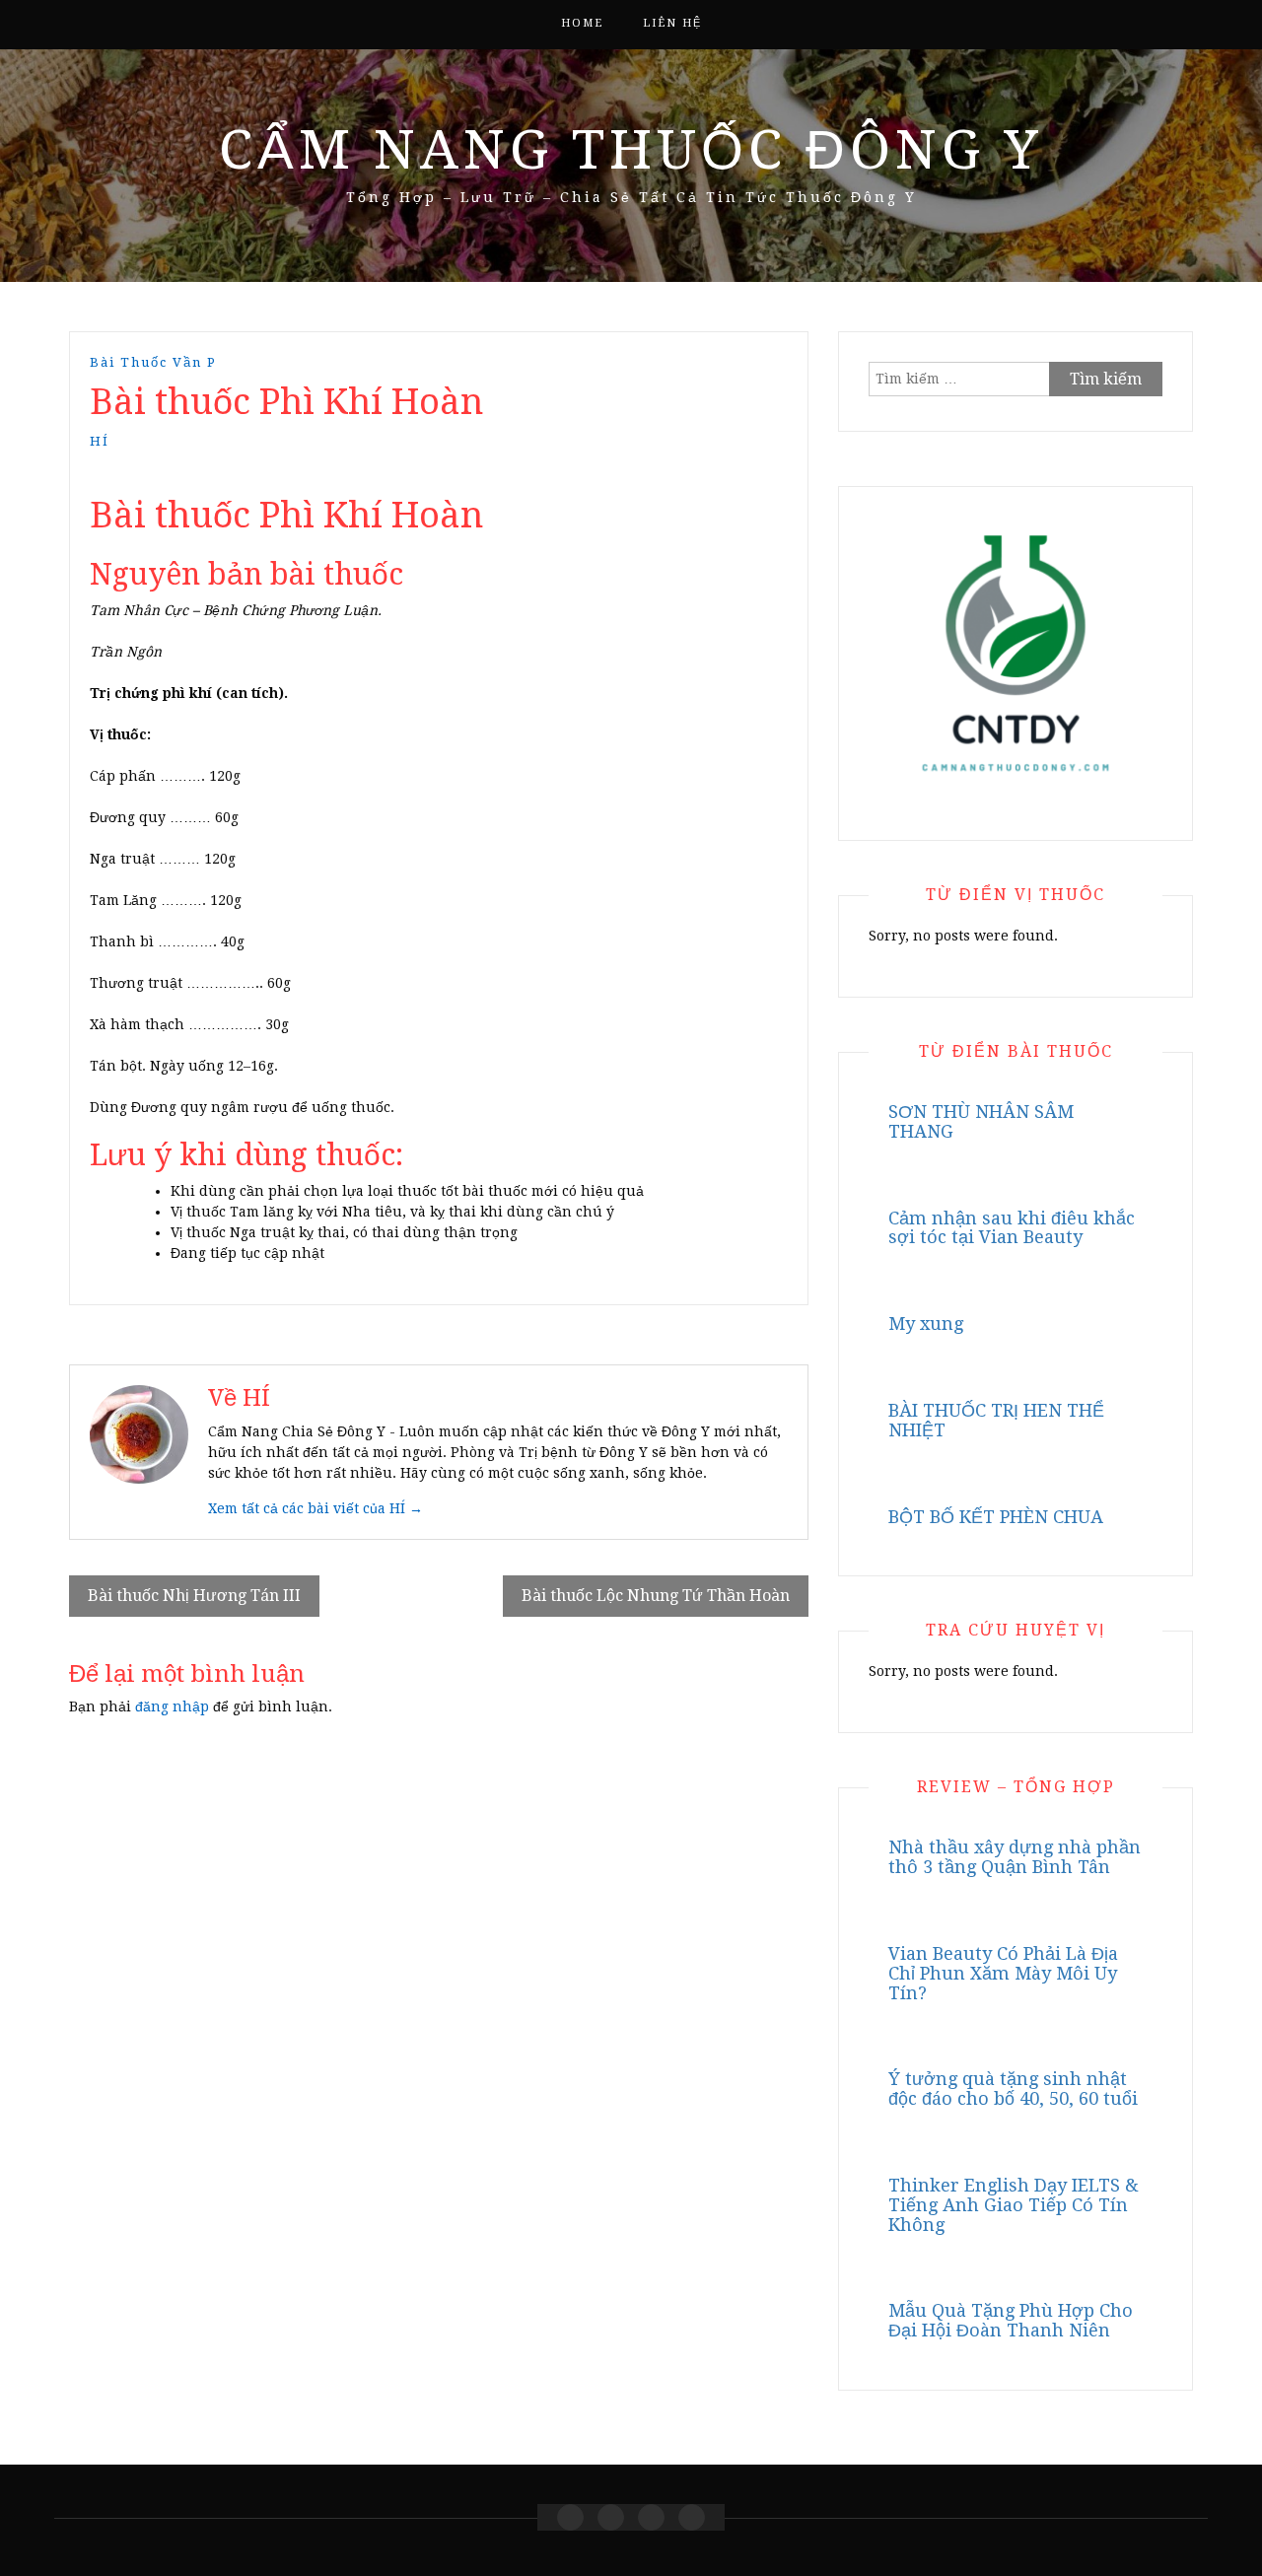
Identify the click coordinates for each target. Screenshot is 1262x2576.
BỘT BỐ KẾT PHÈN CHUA (996, 1517)
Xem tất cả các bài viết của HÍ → (315, 1508)
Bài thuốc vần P (153, 362)
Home (582, 23)
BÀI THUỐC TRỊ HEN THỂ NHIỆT (996, 1420)
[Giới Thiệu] (611, 2517)
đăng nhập (172, 1706)
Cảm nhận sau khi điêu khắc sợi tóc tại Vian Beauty (1012, 1228)
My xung (926, 1323)
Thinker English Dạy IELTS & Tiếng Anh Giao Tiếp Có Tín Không (1014, 2205)
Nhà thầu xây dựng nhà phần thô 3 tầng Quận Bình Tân (1015, 1857)
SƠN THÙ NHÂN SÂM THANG (981, 1121)
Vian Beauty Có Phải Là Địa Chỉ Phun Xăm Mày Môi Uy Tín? (1003, 1973)
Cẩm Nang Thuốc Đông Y (631, 150)
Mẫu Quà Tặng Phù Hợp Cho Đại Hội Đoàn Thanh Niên (1011, 2320)
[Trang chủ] (570, 2517)
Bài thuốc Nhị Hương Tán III (194, 1596)
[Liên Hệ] (651, 2517)
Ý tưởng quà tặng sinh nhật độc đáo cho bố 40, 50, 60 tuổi (1013, 2089)
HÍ (100, 441)
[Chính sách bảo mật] (692, 2517)
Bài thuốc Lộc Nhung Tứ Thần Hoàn (656, 1596)
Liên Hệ (672, 23)
